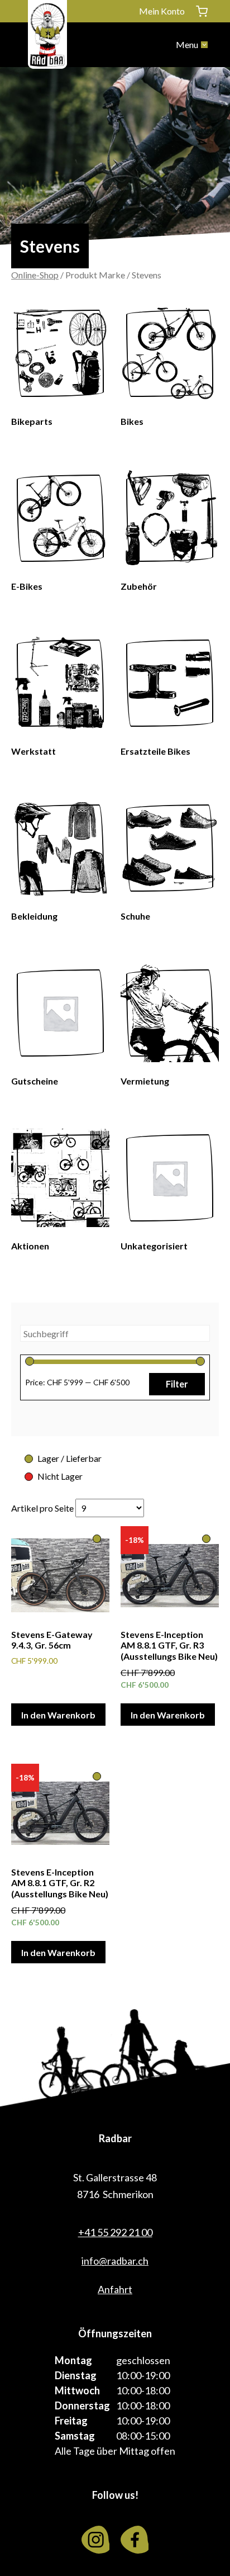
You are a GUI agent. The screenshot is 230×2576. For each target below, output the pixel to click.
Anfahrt (115, 2289)
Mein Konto (162, 11)
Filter (177, 1384)
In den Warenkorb (58, 1715)
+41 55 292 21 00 (115, 2232)
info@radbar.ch (115, 2261)
